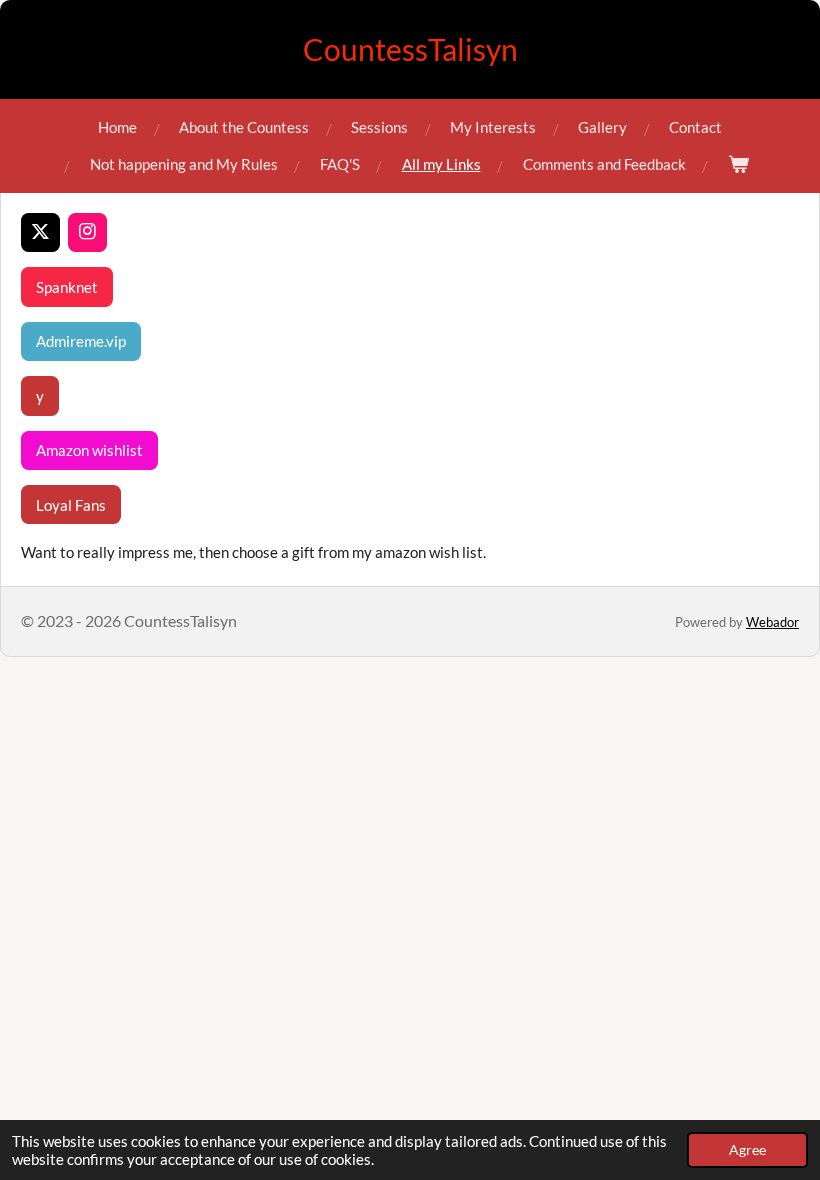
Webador (772, 622)
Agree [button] (747, 1150)
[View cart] (738, 164)
